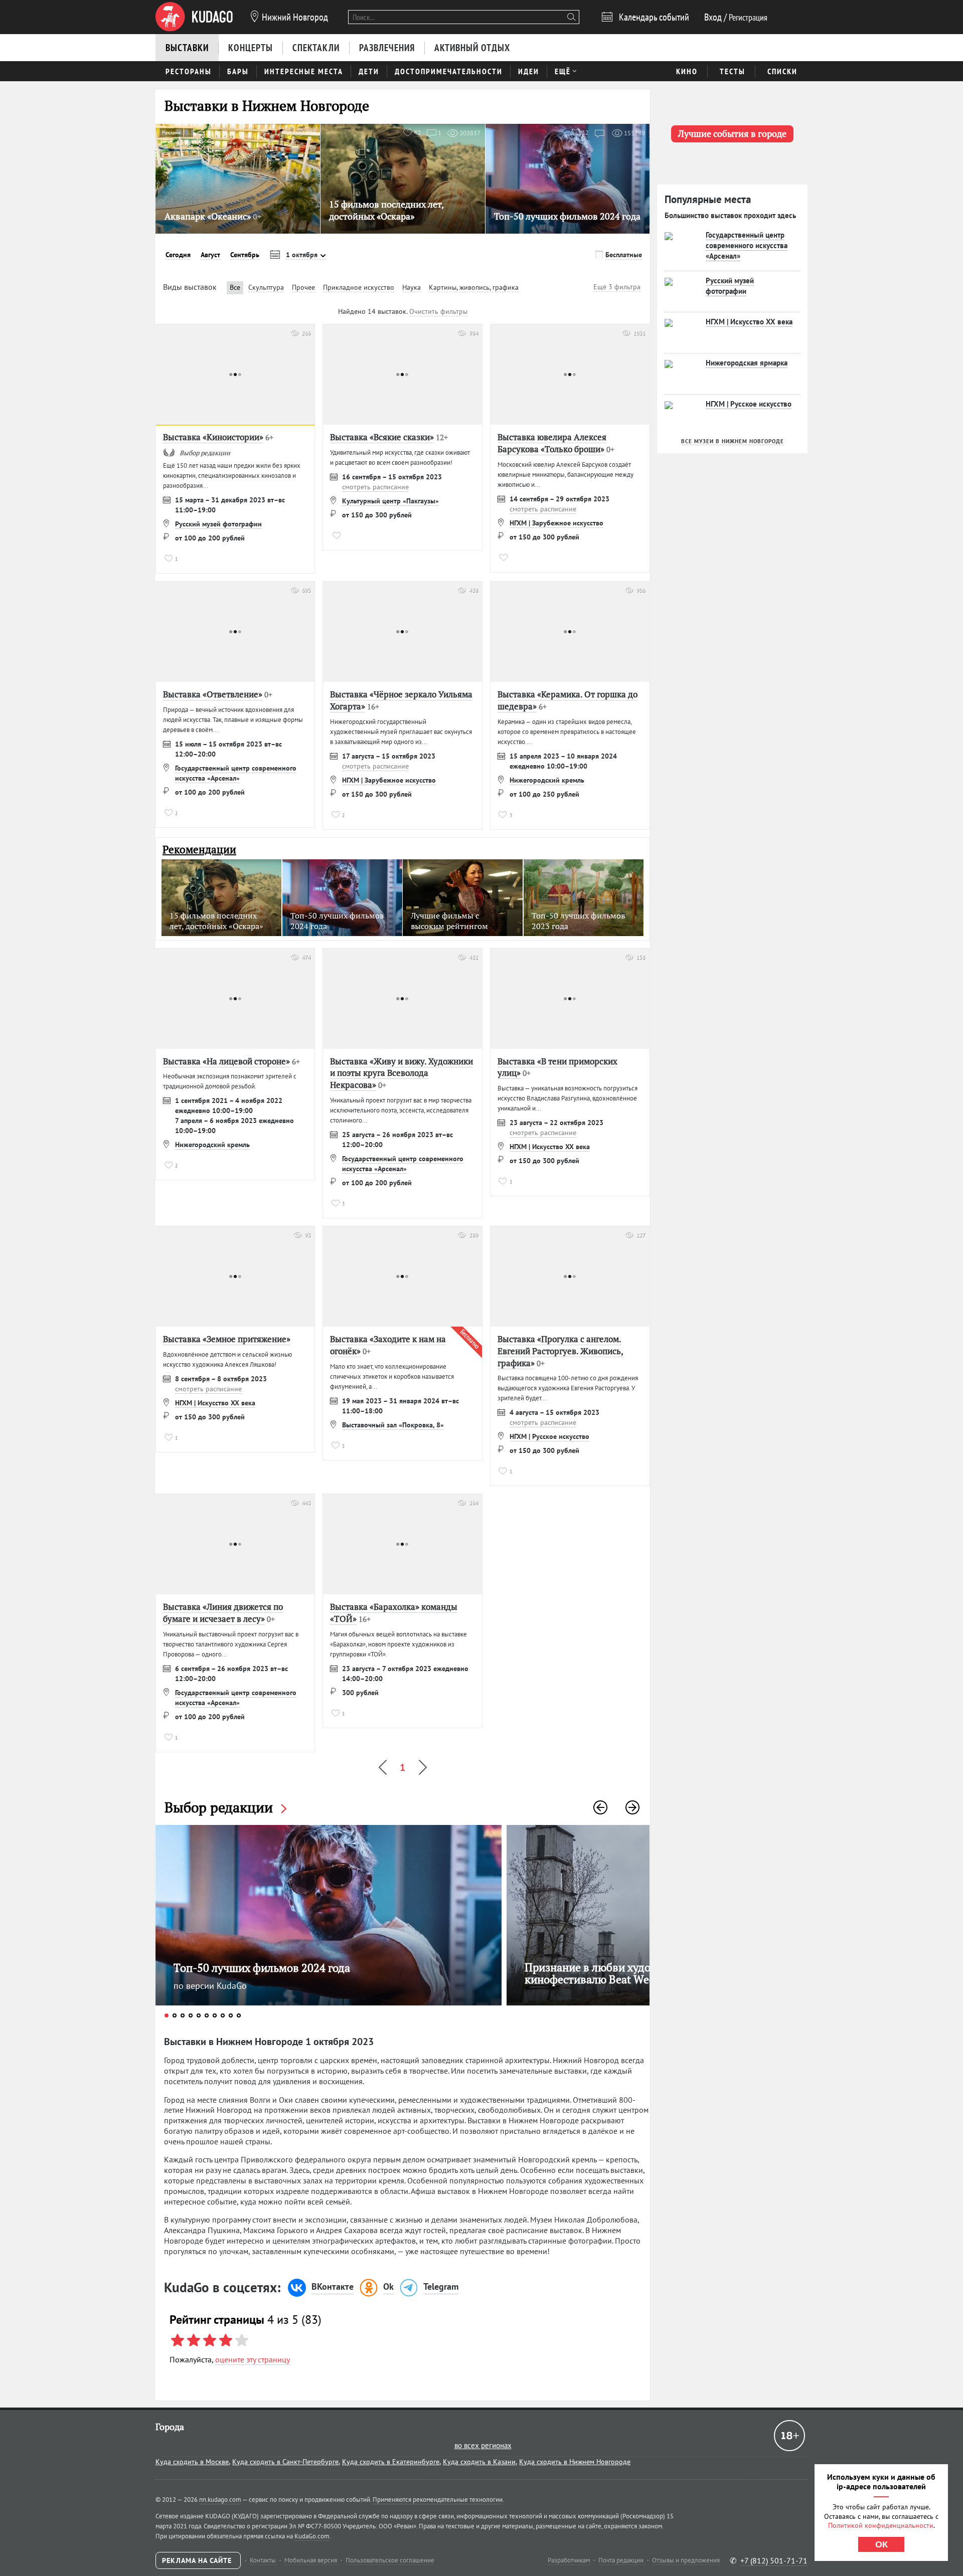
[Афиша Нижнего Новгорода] (194, 17)
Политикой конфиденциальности (881, 2525)
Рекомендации (199, 850)
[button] (600, 1807)
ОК (881, 2544)
